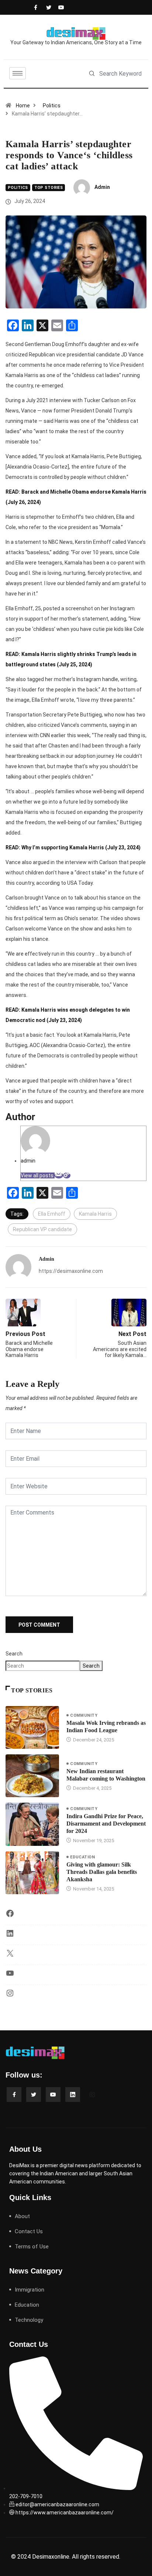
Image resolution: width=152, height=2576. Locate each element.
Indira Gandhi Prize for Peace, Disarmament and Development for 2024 (106, 1824)
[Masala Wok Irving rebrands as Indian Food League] (32, 1727)
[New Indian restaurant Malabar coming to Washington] (32, 1776)
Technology (29, 2320)
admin (102, 187)
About (22, 2216)
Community (84, 1715)
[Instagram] (10, 1996)
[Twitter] (47, 7)
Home (23, 106)
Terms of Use (32, 2247)
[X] (10, 1956)
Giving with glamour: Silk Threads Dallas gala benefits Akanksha (102, 1872)
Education (82, 1857)
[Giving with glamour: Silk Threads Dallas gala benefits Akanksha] (32, 1873)
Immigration (30, 2290)
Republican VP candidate (42, 1229)
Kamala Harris (95, 1214)
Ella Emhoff (52, 1214)
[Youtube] (59, 7)
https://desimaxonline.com (71, 1271)
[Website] (67, 1175)
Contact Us (29, 2231)
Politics (52, 106)
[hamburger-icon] (18, 73)
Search (14, 1654)
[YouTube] (10, 1976)
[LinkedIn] (10, 1936)
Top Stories (49, 188)
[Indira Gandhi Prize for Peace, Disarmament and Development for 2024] (32, 1824)
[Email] (59, 1175)
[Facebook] (35, 7)
